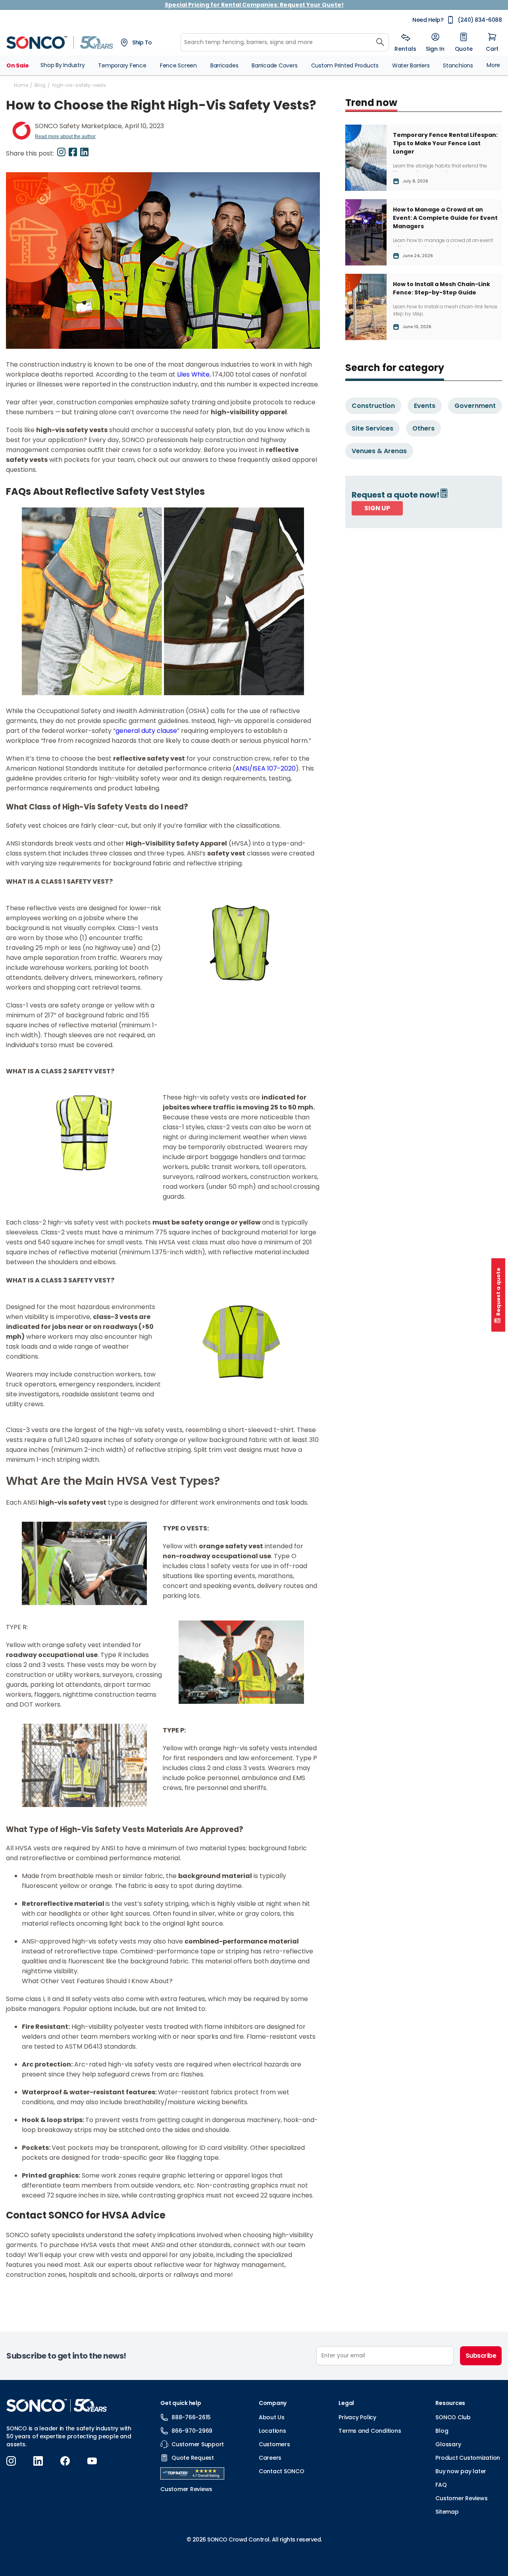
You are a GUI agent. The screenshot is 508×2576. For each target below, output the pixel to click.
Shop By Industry (63, 65)
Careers (270, 2458)
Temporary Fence (122, 65)
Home (21, 85)
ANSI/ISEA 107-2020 (266, 768)
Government (475, 406)
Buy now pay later (461, 2471)
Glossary (448, 2444)
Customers (274, 2444)
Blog (40, 85)
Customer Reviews (461, 2498)
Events (425, 406)
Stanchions (458, 65)
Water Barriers (411, 65)
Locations (272, 2431)
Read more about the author (65, 136)
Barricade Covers (274, 65)
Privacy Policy (357, 2417)
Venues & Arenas (379, 451)
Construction (373, 406)
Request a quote (498, 1292)
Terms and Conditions (370, 2431)
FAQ (441, 2485)
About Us (272, 2417)
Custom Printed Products (345, 65)
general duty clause (146, 731)
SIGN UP (377, 508)
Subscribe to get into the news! (66, 2356)
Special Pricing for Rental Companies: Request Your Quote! (254, 5)
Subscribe (481, 2356)
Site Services (372, 428)
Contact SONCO (282, 2471)
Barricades (224, 65)
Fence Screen (178, 65)
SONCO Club (453, 2417)
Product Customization (468, 2458)
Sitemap (447, 2512)
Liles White (193, 374)
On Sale (17, 65)
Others (423, 428)
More (493, 65)
